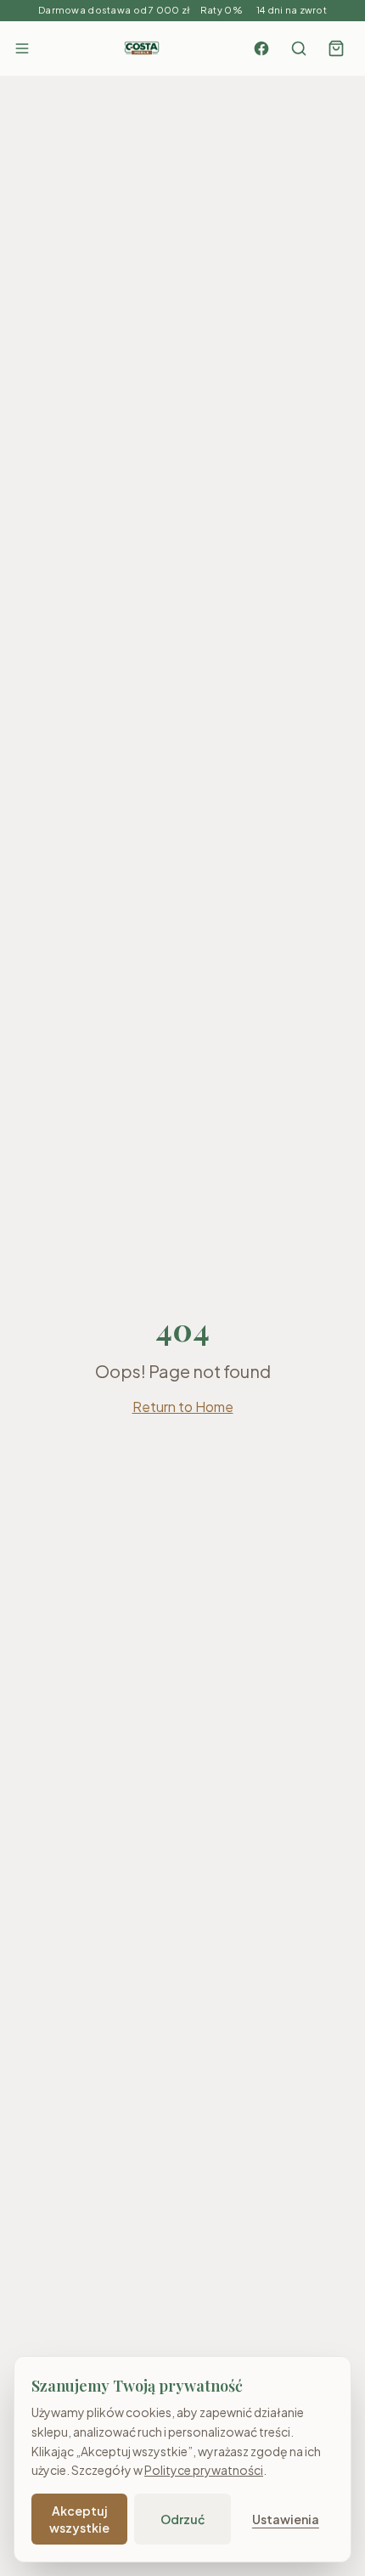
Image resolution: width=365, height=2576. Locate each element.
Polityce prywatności (204, 2470)
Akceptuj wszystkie (79, 2519)
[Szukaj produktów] (299, 48)
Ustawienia (286, 2519)
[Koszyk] (336, 48)
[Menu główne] (22, 48)
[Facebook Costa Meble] (261, 48)
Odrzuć (182, 2519)
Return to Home (183, 1407)
